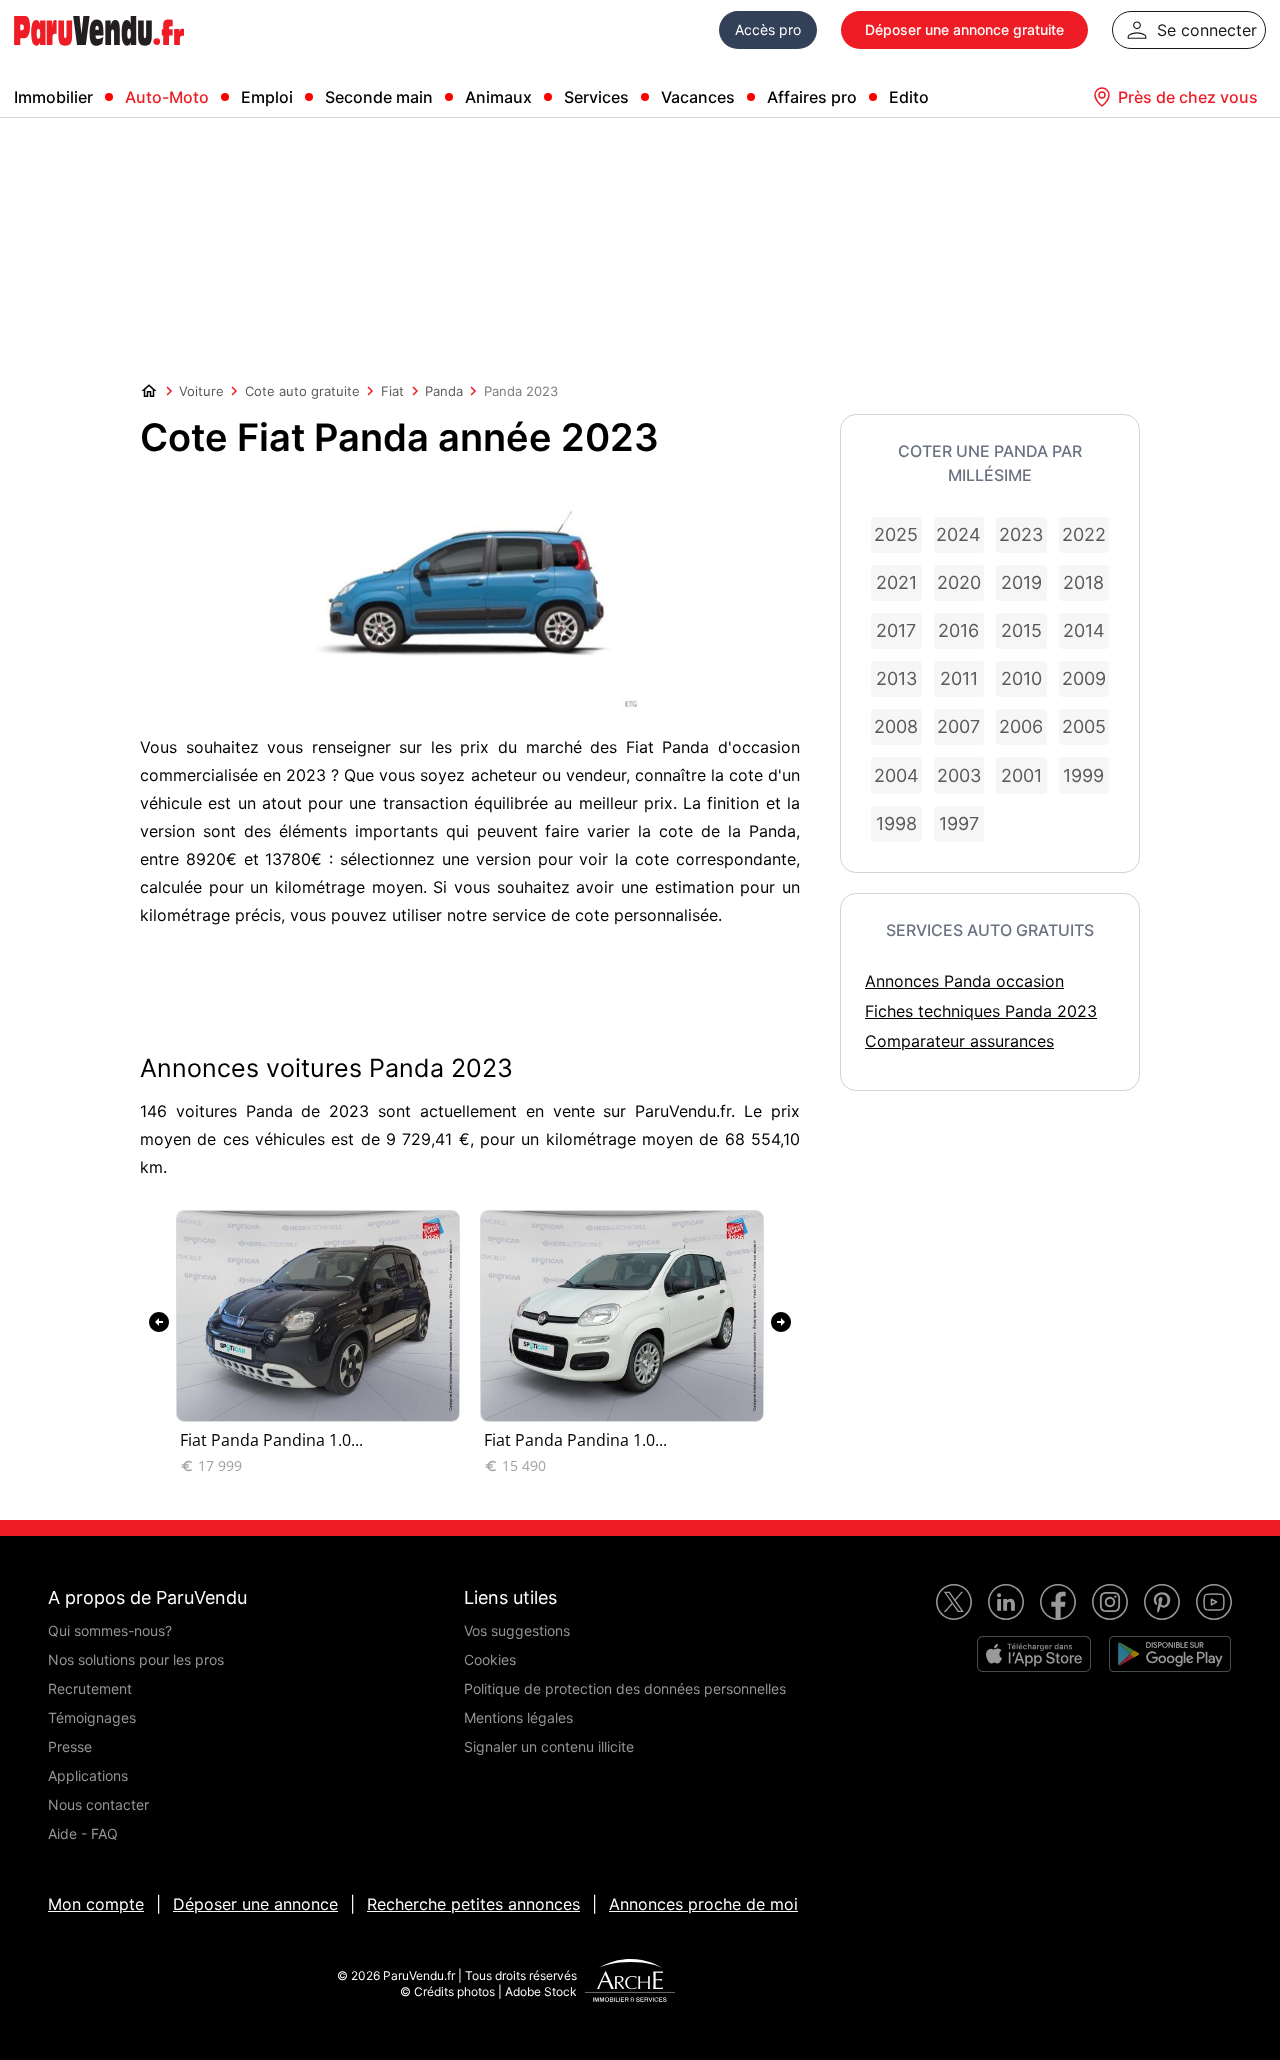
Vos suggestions (517, 1630)
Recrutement (90, 1688)
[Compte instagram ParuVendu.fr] (1110, 1602)
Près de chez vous (1188, 97)
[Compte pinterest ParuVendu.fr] (1162, 1602)
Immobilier (53, 97)
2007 (958, 726)
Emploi (267, 97)
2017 (896, 630)
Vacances (698, 97)
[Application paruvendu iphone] (1034, 1654)
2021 (896, 582)
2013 (896, 678)
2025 (896, 534)
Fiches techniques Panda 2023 (981, 1011)
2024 (958, 534)
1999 (1083, 775)
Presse (70, 1746)
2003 (959, 775)
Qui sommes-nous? (110, 1630)
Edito (909, 97)
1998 (896, 823)
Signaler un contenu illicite (549, 1746)
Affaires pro (812, 97)
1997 (959, 823)
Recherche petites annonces (473, 1904)
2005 (1084, 726)
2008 (896, 726)
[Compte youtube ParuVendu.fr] (1214, 1602)
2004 (896, 775)
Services (596, 97)
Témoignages (92, 1717)
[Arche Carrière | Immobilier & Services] (630, 1983)
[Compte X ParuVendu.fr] (954, 1602)
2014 (1084, 630)
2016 (958, 630)
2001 (1021, 775)
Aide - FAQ (83, 1833)
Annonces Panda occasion (964, 981)
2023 (1021, 534)
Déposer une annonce (255, 1904)
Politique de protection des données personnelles (625, 1688)
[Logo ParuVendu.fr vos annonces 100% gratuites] (99, 54)
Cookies (490, 1659)
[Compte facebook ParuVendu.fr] (1058, 1602)
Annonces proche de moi (703, 1904)
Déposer (964, 29)
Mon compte (96, 1904)
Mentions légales (518, 1717)
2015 (1021, 630)
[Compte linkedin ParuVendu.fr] (1006, 1602)
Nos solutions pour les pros (136, 1659)
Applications (88, 1775)
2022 (1084, 534)
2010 (1021, 678)
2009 (1084, 678)
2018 (1083, 582)
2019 (1021, 582)
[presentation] (159, 1322)
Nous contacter (98, 1804)
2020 (959, 582)
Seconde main (379, 97)
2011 (959, 678)
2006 (1021, 726)
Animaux (498, 97)
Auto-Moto (167, 97)
